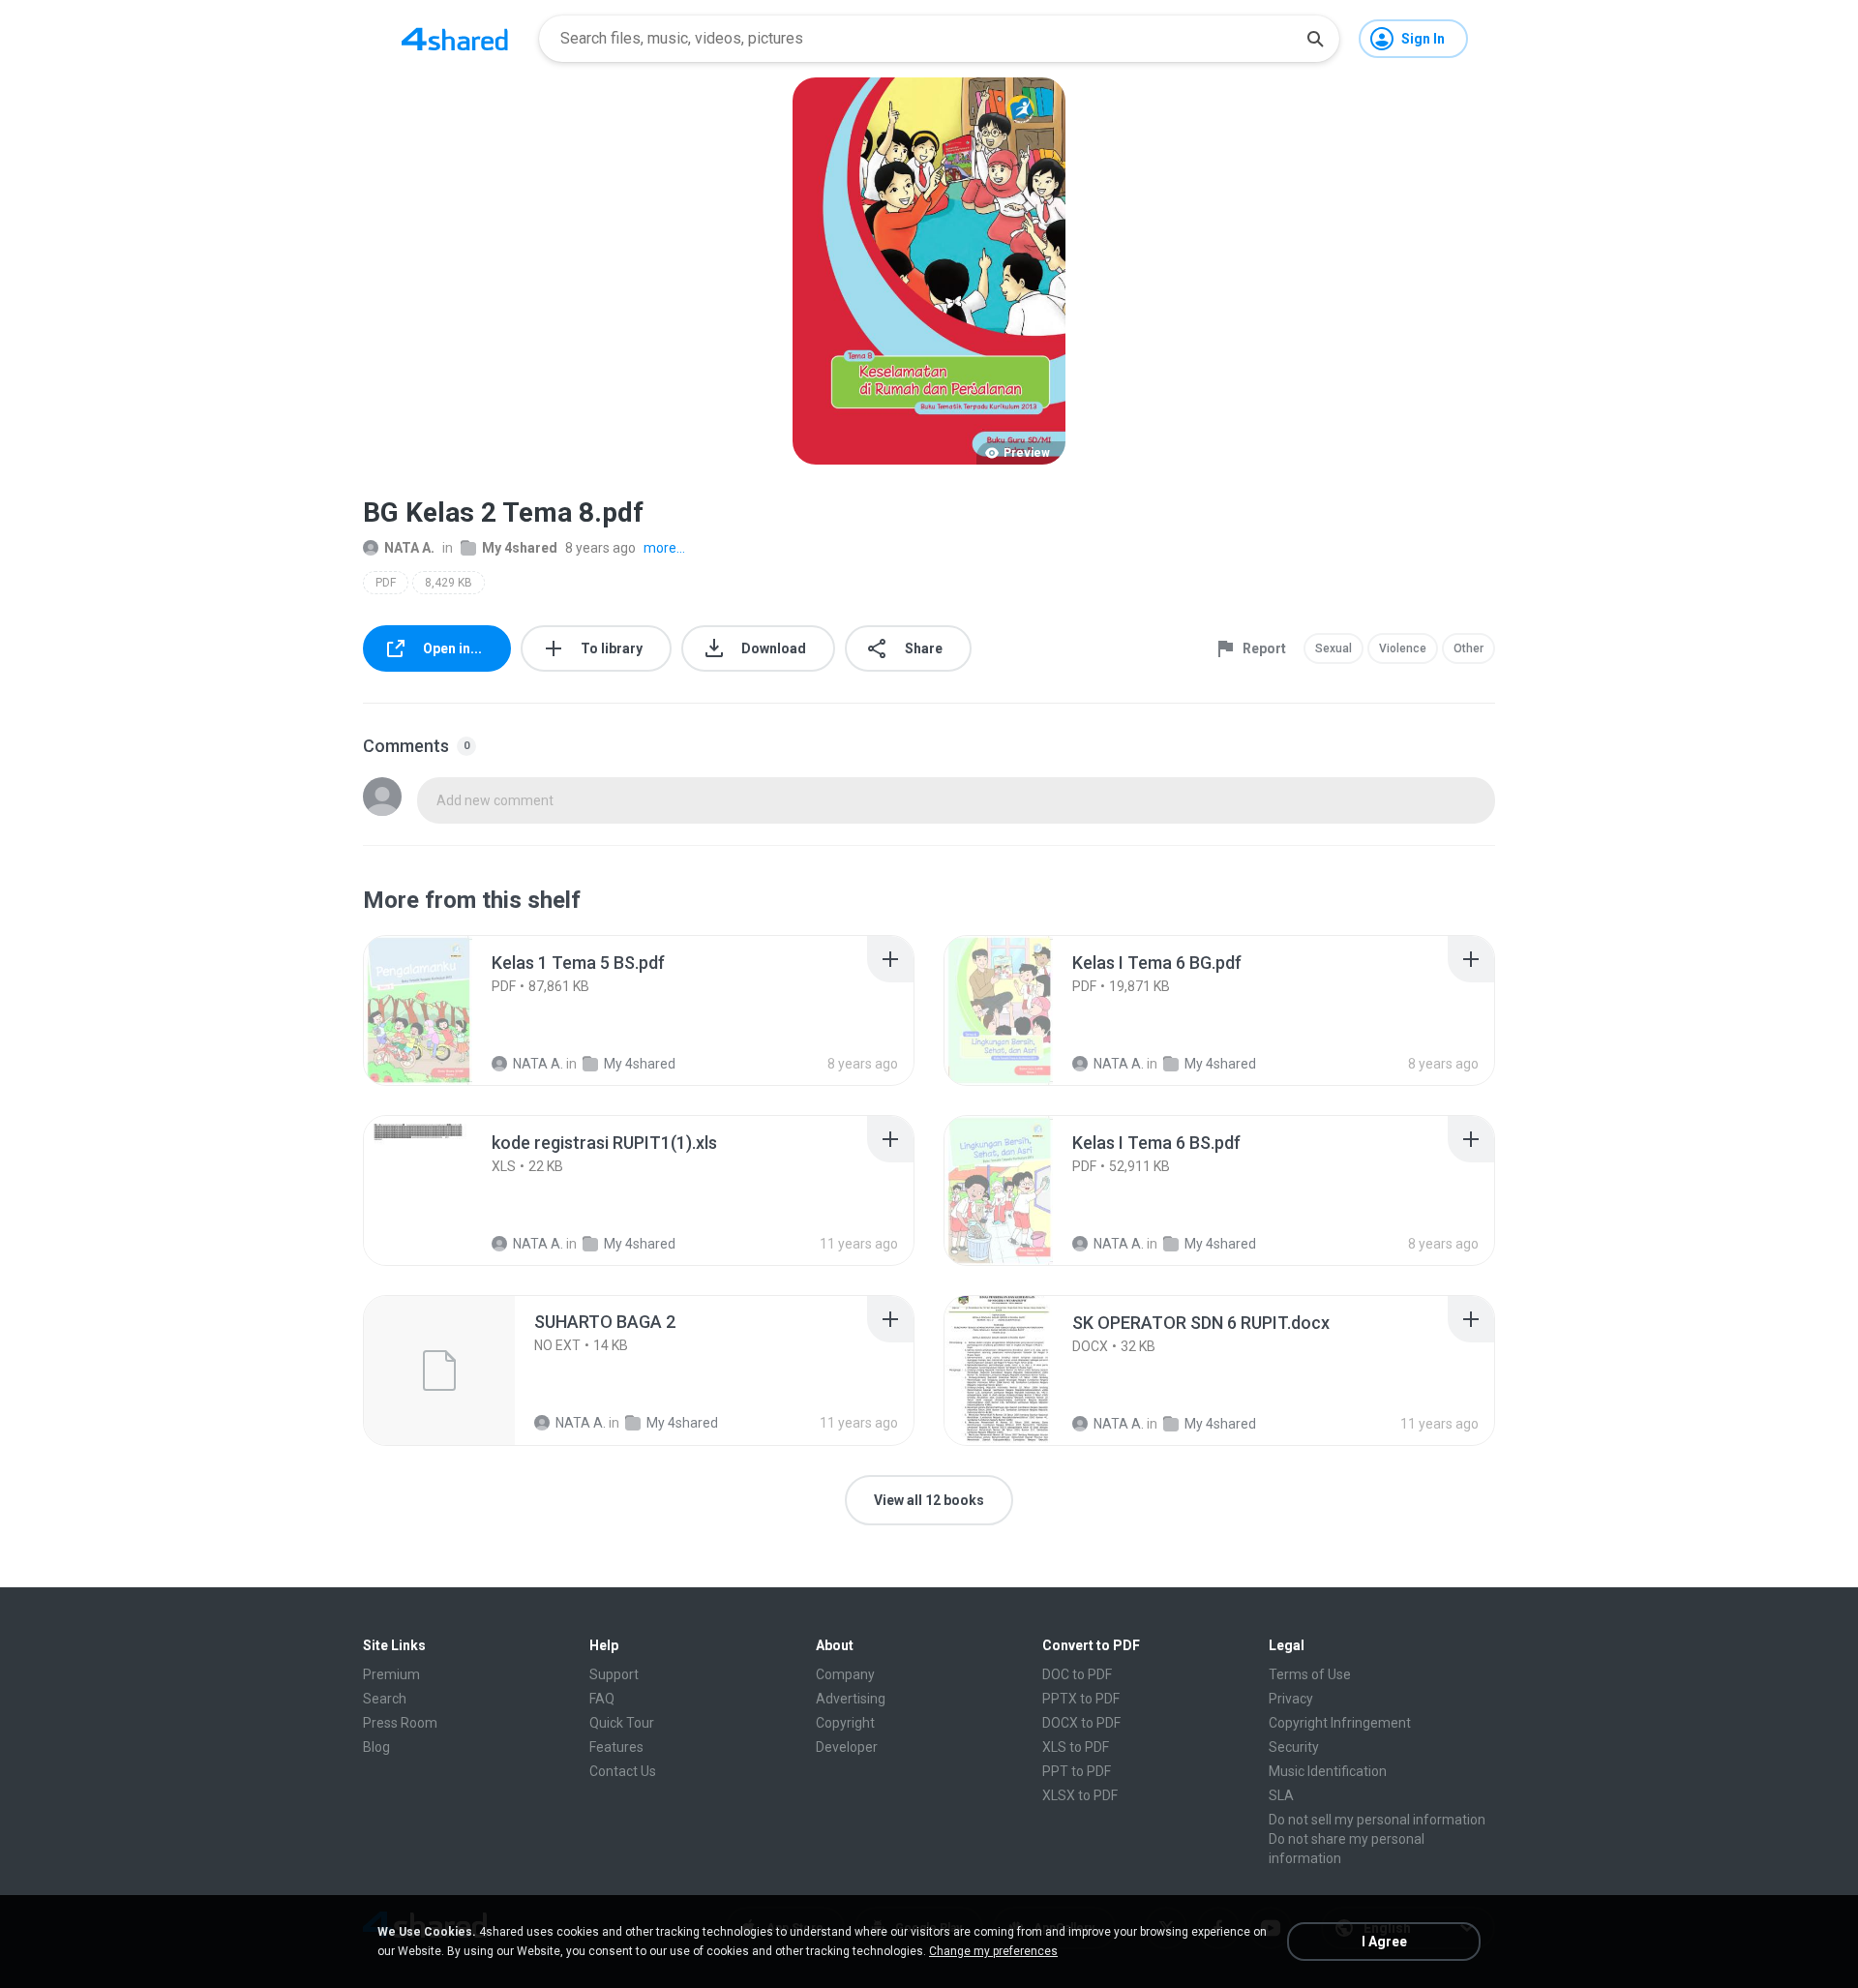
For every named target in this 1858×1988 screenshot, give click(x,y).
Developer (847, 1747)
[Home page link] (455, 39)
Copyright (845, 1723)
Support (614, 1674)
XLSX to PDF (1080, 1795)
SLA (1281, 1795)
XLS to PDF (1076, 1747)
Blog (376, 1747)
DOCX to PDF (1081, 1723)
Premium (391, 1674)
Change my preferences (993, 1951)
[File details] (439, 1010)
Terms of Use (1310, 1674)
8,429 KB (449, 583)
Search (385, 1699)
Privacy (1291, 1699)
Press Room (400, 1723)
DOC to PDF (1077, 1674)
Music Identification (1328, 1771)
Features (616, 1747)
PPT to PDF (1077, 1771)
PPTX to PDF (1081, 1699)
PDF (386, 583)
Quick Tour (622, 1723)
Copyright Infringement (1340, 1723)
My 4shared (520, 548)
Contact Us (623, 1771)
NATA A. (409, 548)
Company (845, 1674)
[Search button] (1315, 39)
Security (1294, 1747)
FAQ (602, 1699)
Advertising (851, 1699)
